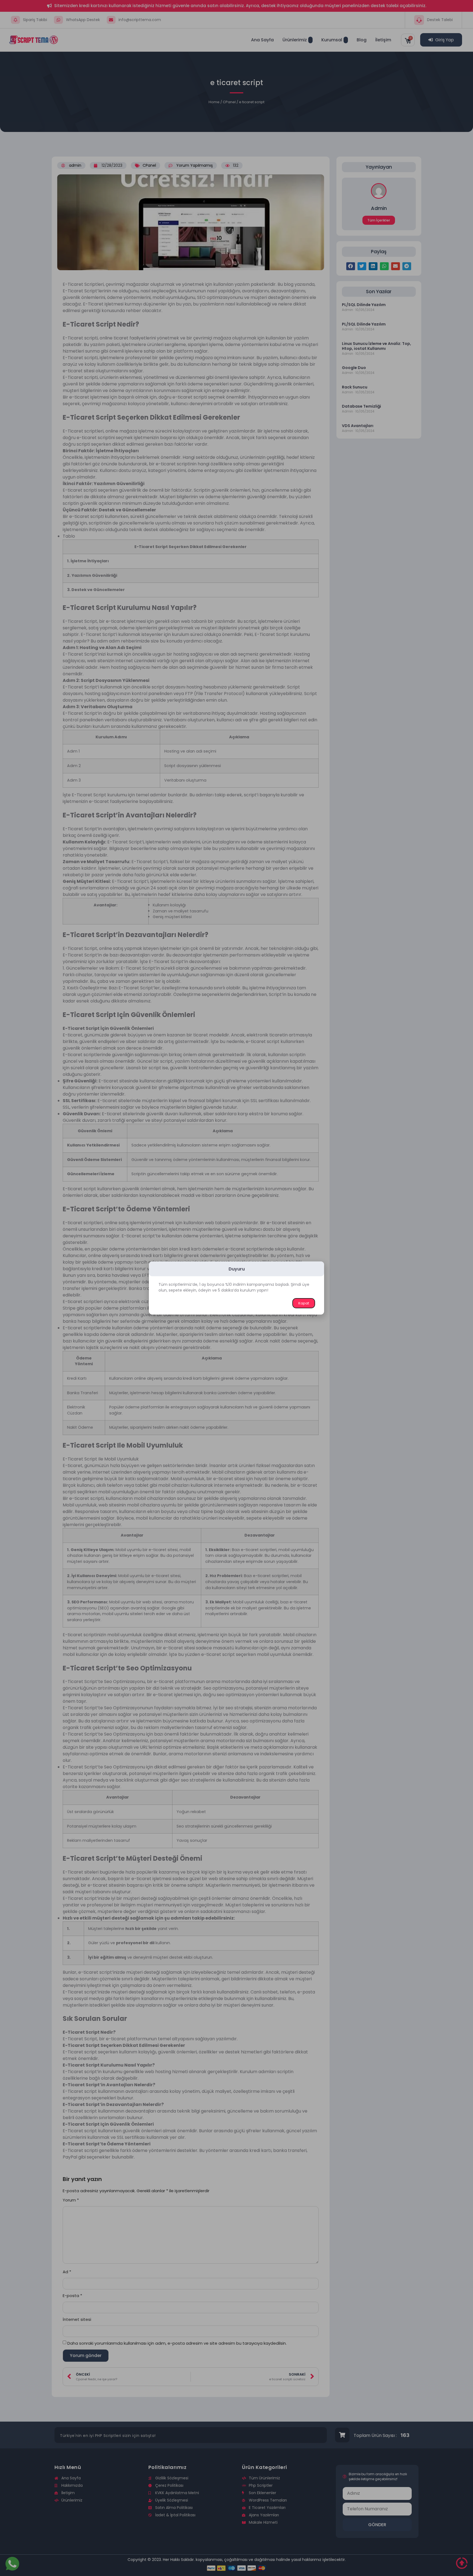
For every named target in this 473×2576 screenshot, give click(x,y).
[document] (236, 1288)
